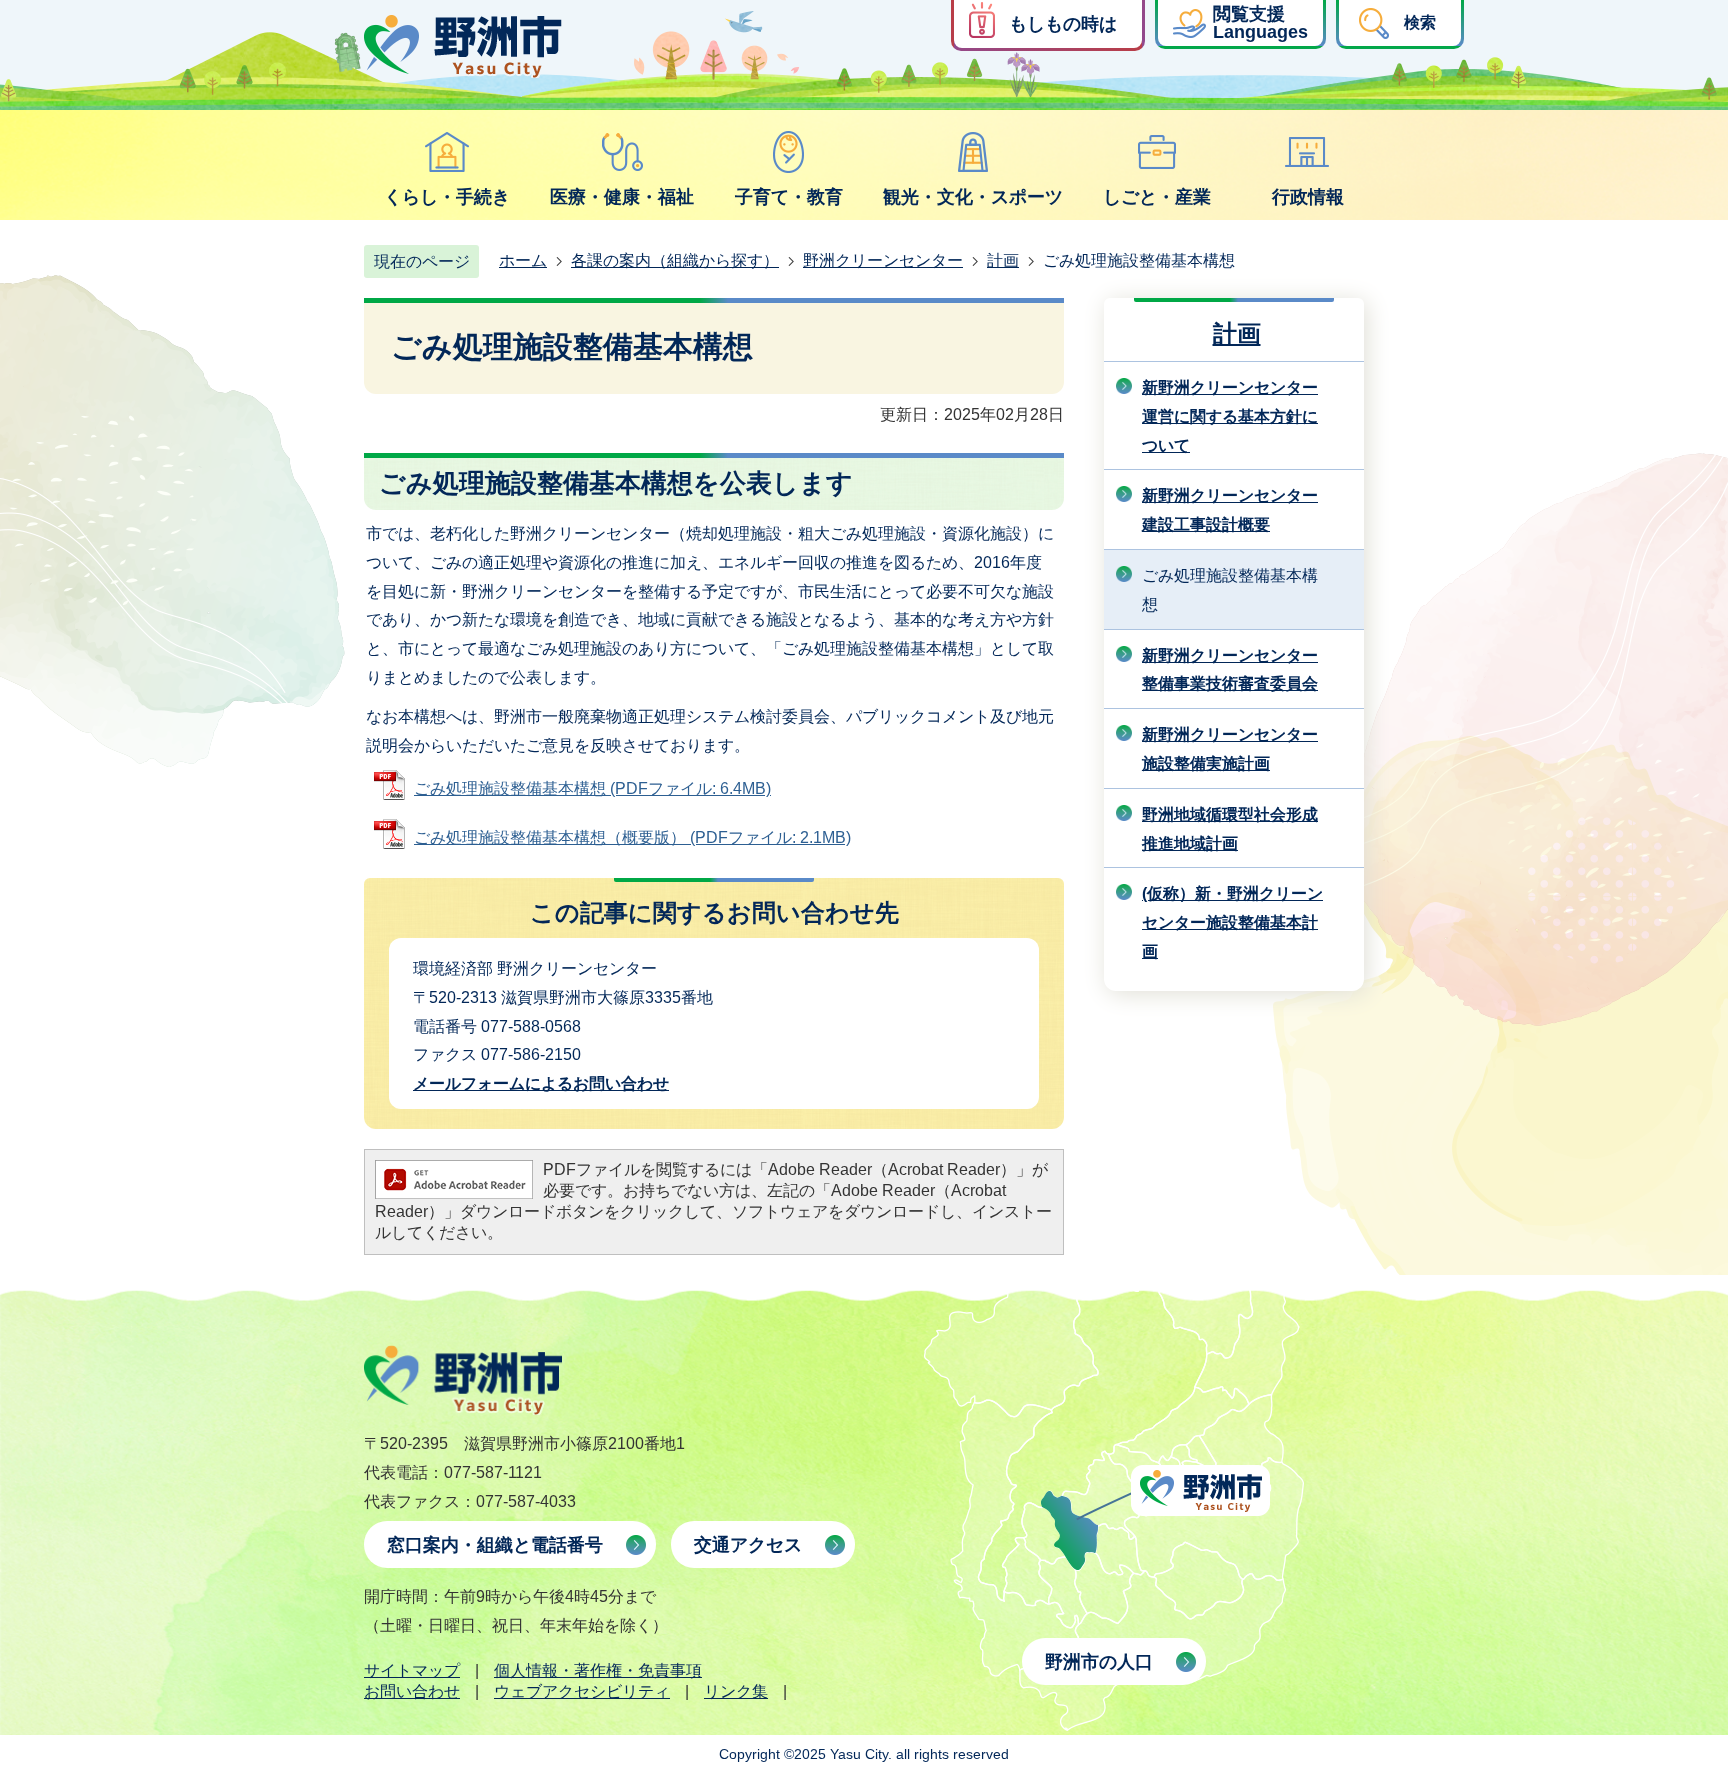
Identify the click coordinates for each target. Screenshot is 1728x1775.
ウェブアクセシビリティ (582, 1691)
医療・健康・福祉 (622, 197)
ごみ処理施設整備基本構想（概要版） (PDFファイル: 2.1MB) (632, 837)
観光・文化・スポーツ (973, 197)
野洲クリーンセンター (883, 260)
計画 (1003, 260)
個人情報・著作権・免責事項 (598, 1670)
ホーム (523, 260)
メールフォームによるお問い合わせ (541, 1083)
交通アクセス (748, 1545)
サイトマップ (412, 1670)
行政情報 (1308, 197)
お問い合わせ (412, 1691)
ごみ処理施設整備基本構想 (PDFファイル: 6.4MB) (592, 788)
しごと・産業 (1157, 197)
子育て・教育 (789, 197)
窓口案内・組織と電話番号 (495, 1545)
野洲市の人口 (1099, 1662)
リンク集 (736, 1691)
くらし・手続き (447, 197)
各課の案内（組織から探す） (675, 260)
